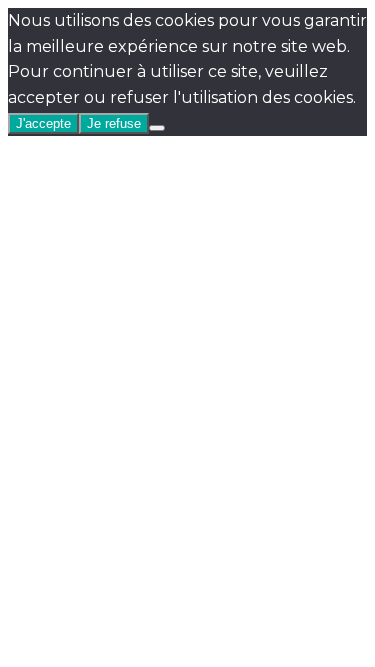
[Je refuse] (157, 128)
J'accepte (43, 123)
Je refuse (114, 123)
